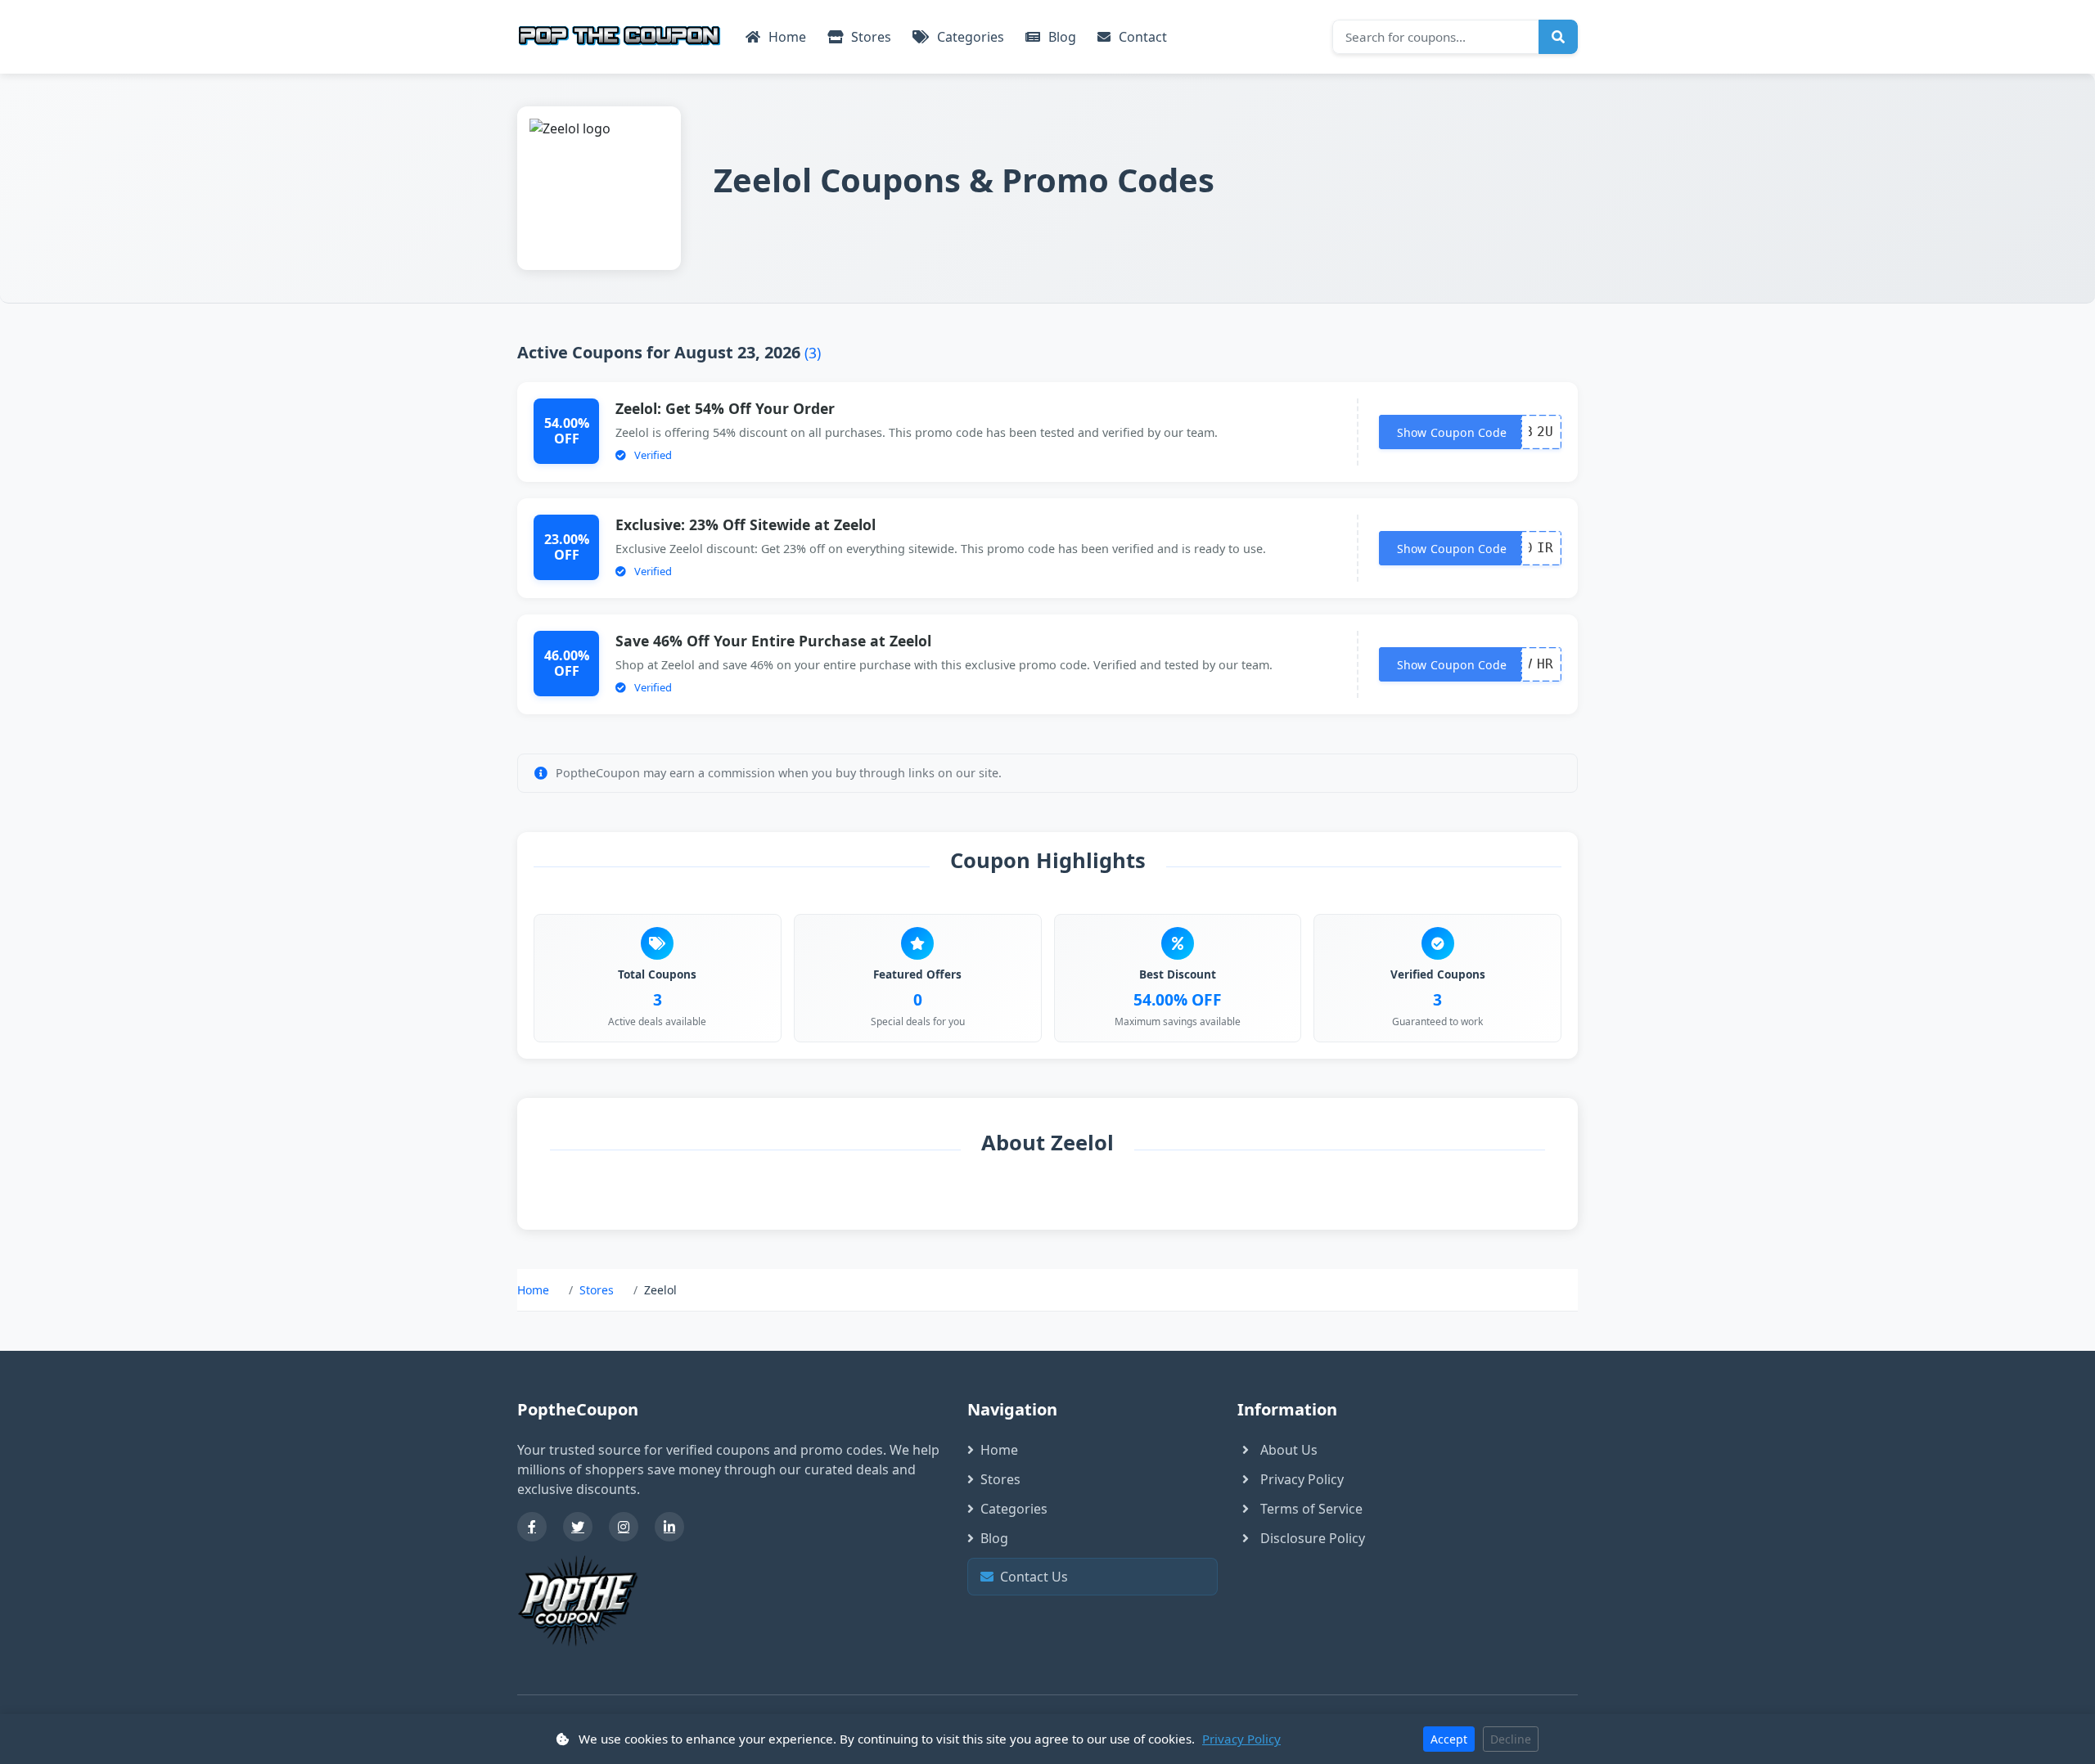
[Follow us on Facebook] (532, 1527)
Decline (1511, 1739)
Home (786, 37)
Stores (870, 37)
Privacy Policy (1302, 1479)
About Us (1289, 1450)
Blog (1061, 37)
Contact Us (1097, 1577)
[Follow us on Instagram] (624, 1527)
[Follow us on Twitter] (578, 1527)
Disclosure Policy (1313, 1538)
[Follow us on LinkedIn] (669, 1527)
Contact (1141, 37)
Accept (1449, 1739)
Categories (969, 37)
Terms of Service (1311, 1509)
